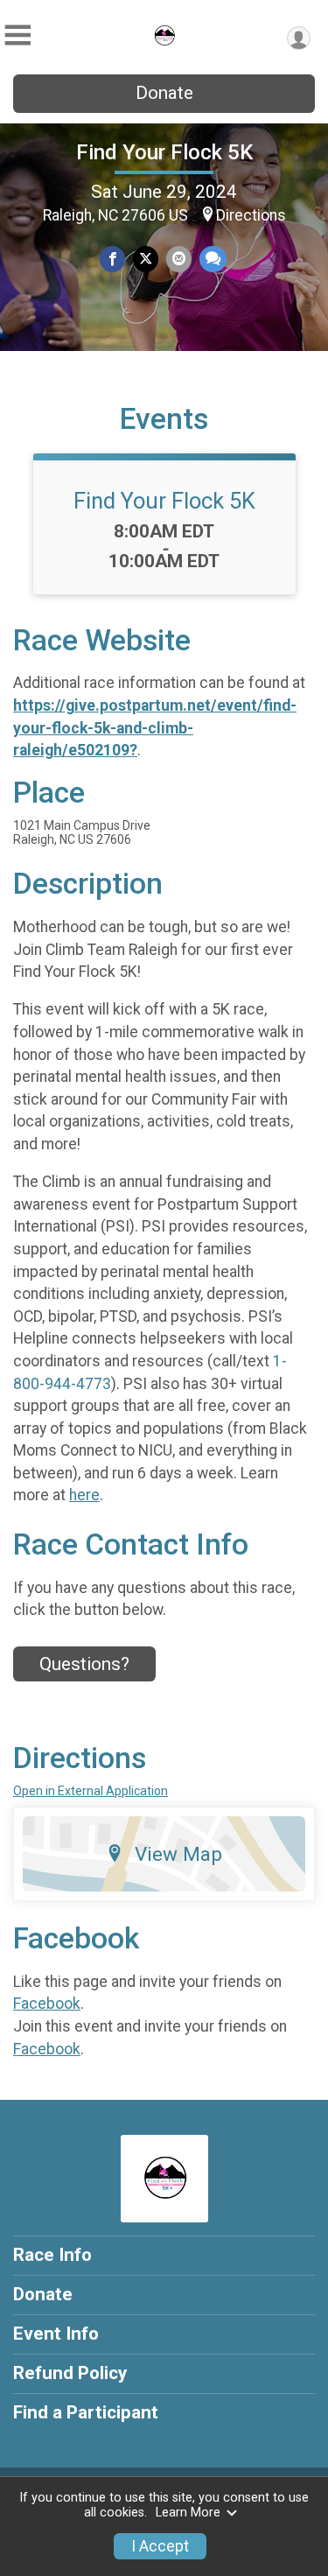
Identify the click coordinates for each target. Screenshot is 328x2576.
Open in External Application (91, 1791)
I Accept (160, 2546)
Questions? (84, 1664)
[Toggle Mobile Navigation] (17, 35)
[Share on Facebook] (112, 259)
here (84, 1495)
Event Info (56, 2334)
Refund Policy (70, 2373)
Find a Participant (86, 2412)
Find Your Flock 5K (164, 152)
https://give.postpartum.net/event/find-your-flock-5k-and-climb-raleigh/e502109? (155, 728)
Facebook (47, 2004)
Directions (251, 215)
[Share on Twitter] (146, 259)
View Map (178, 1854)
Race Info (52, 2255)
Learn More (188, 2513)
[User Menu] (299, 38)
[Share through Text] (213, 259)
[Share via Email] (179, 259)
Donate (164, 93)
